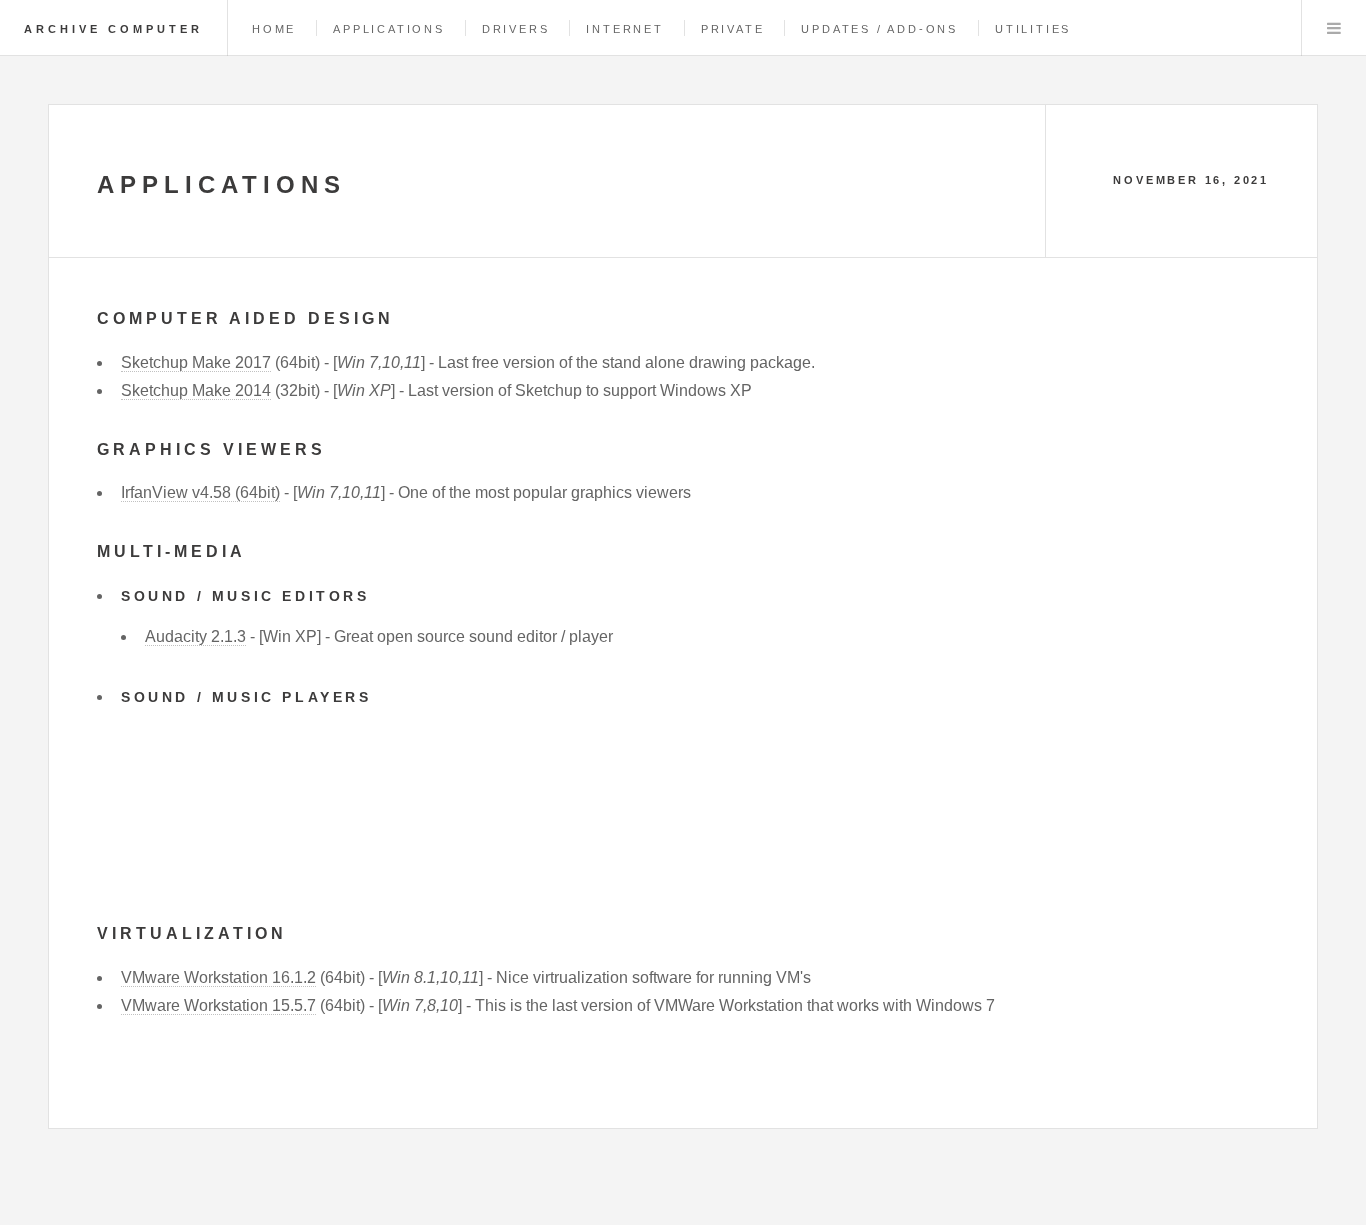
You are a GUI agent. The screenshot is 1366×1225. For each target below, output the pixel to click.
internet (624, 29)
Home (274, 29)
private (733, 29)
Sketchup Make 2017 (196, 362)
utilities (1033, 29)
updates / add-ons (879, 29)
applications (389, 29)
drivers (516, 29)
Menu (1334, 28)
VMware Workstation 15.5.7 (218, 1005)
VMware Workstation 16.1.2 (218, 977)
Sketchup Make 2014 (196, 390)
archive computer (113, 29)
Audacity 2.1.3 (195, 636)
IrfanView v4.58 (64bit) (200, 492)
